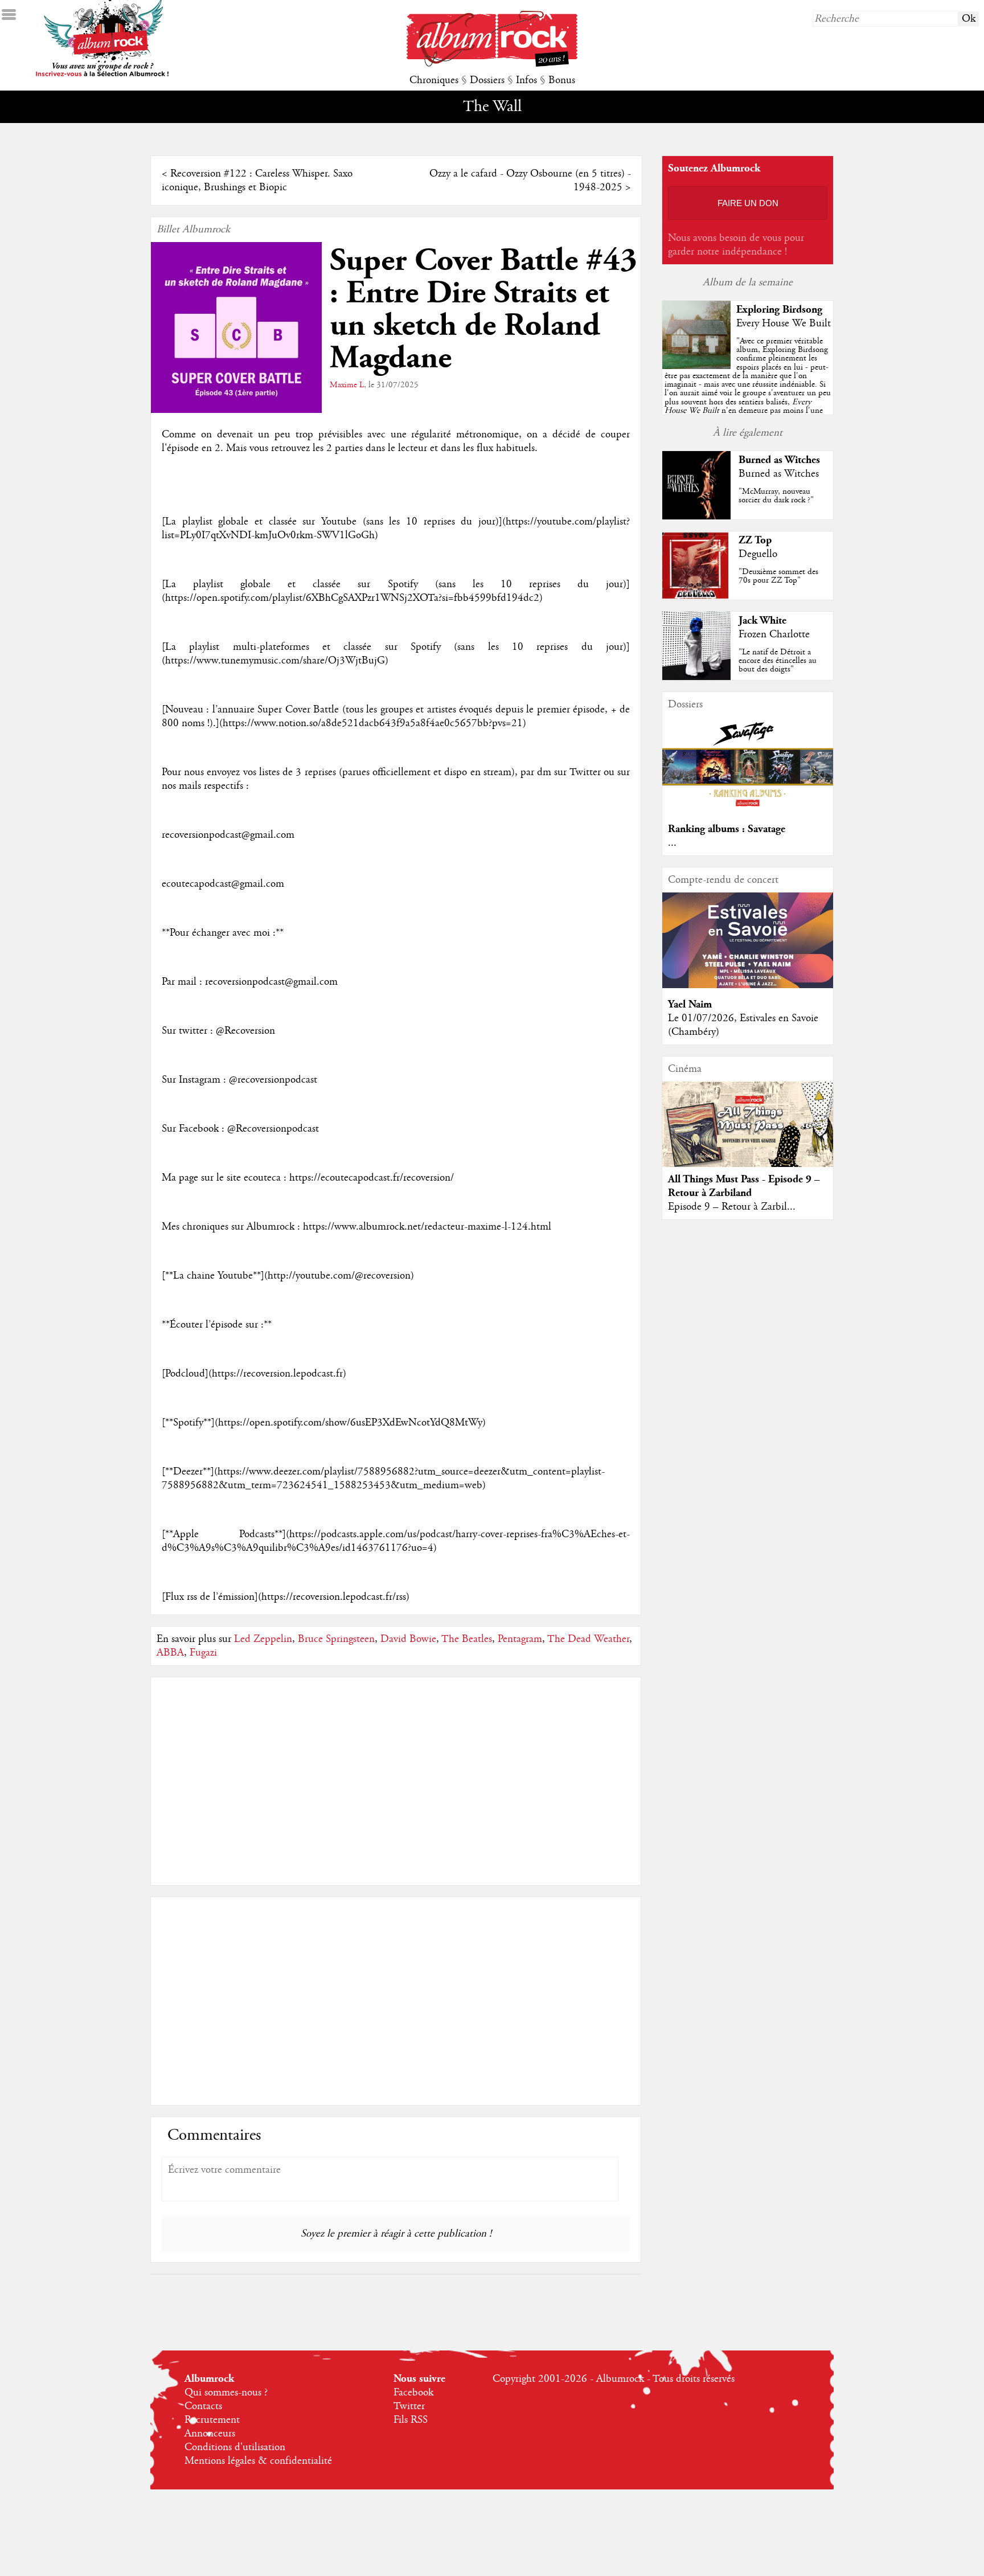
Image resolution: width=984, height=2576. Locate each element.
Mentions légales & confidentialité (258, 2461)
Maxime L (347, 385)
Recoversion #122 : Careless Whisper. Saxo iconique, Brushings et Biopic (257, 181)
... (672, 843)
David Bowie (408, 1639)
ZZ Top (755, 540)
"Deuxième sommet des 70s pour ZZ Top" (778, 576)
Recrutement (212, 2420)
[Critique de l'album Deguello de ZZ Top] (696, 597)
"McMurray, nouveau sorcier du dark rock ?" (776, 496)
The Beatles (467, 1639)
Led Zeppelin (263, 1639)
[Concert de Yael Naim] (748, 985)
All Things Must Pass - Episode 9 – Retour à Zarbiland (744, 1186)
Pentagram (520, 1639)
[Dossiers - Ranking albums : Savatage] (748, 810)
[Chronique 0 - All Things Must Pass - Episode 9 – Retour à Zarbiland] (748, 1134)
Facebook (413, 2393)
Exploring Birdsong (779, 310)
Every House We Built (784, 323)
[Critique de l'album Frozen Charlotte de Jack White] (696, 677)
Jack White (762, 621)
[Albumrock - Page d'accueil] (492, 64)
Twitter (409, 2406)
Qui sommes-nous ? (226, 2393)
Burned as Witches (779, 460)
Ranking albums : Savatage (727, 829)
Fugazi (203, 1653)
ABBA (170, 1653)
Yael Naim (690, 1004)
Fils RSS (411, 2420)
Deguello (758, 554)
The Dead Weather (588, 1639)
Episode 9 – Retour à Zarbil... (732, 1207)
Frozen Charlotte (774, 634)
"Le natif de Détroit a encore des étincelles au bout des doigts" (778, 661)
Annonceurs (210, 2434)
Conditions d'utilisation (235, 2447)
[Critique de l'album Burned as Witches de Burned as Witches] (696, 517)
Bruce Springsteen (336, 1639)
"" (748, 389)
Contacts (203, 2406)
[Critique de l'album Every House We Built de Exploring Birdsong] (696, 366)
